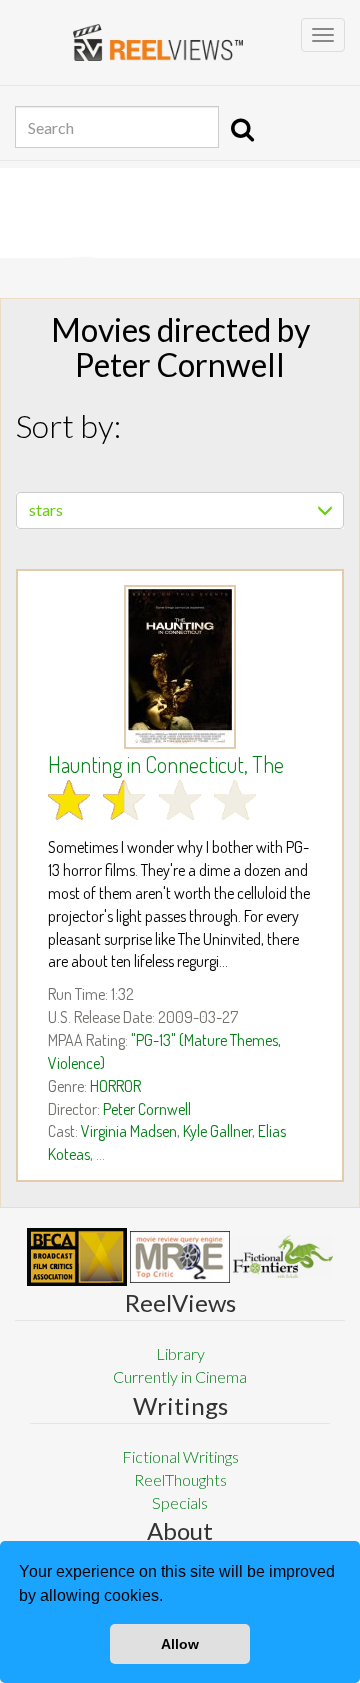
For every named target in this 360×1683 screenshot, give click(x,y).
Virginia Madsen (129, 1131)
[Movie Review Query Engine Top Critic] (180, 1257)
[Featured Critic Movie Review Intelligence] (77, 1257)
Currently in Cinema (180, 1376)
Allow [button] (180, 1644)
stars (46, 509)
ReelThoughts (180, 1479)
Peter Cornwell (147, 1109)
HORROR (115, 1086)
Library (180, 1353)
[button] (170, 1598)
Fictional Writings (180, 1456)
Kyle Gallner (217, 1131)
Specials (180, 1502)
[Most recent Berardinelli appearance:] (283, 1256)
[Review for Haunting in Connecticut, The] (180, 667)
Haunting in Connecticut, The (166, 764)
